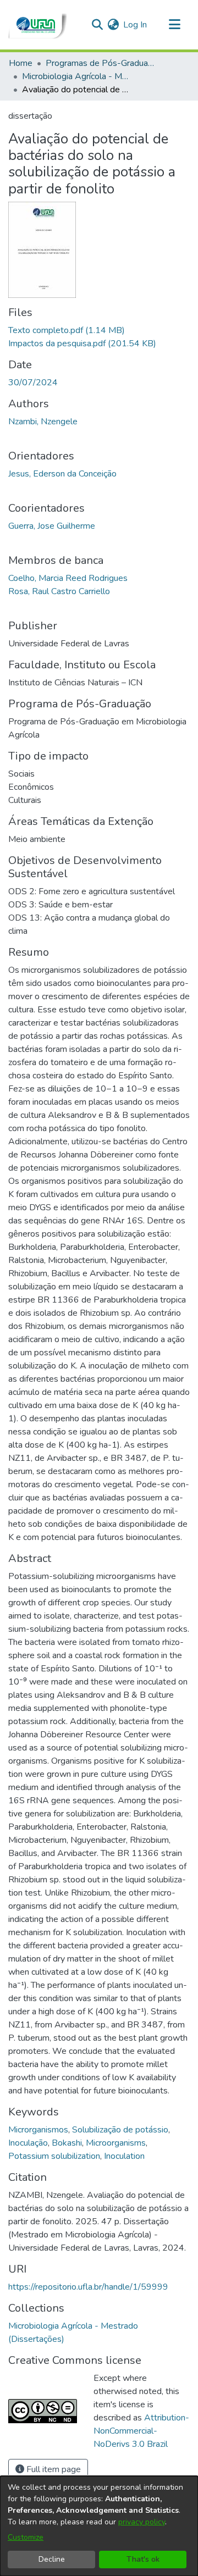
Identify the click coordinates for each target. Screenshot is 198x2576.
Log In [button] (136, 25)
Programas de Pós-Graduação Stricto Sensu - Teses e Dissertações (101, 63)
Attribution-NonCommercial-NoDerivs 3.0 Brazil (141, 2431)
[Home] (37, 25)
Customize (26, 2537)
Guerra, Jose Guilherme (52, 526)
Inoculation (124, 2156)
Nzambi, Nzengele (43, 422)
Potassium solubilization (54, 2156)
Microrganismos (38, 2130)
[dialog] (99, 2526)
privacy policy (142, 2522)
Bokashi (67, 2143)
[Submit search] (97, 25)
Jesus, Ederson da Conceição (62, 474)
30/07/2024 (33, 383)
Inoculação (28, 2143)
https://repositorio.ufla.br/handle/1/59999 (88, 2287)
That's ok (143, 2559)
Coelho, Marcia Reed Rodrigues (68, 578)
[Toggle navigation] (174, 25)
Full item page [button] (53, 2469)
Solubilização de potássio (120, 2130)
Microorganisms (116, 2143)
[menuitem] (113, 25)
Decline (52, 2559)
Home (21, 63)
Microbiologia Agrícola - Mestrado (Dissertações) (77, 76)
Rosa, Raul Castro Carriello (59, 591)
